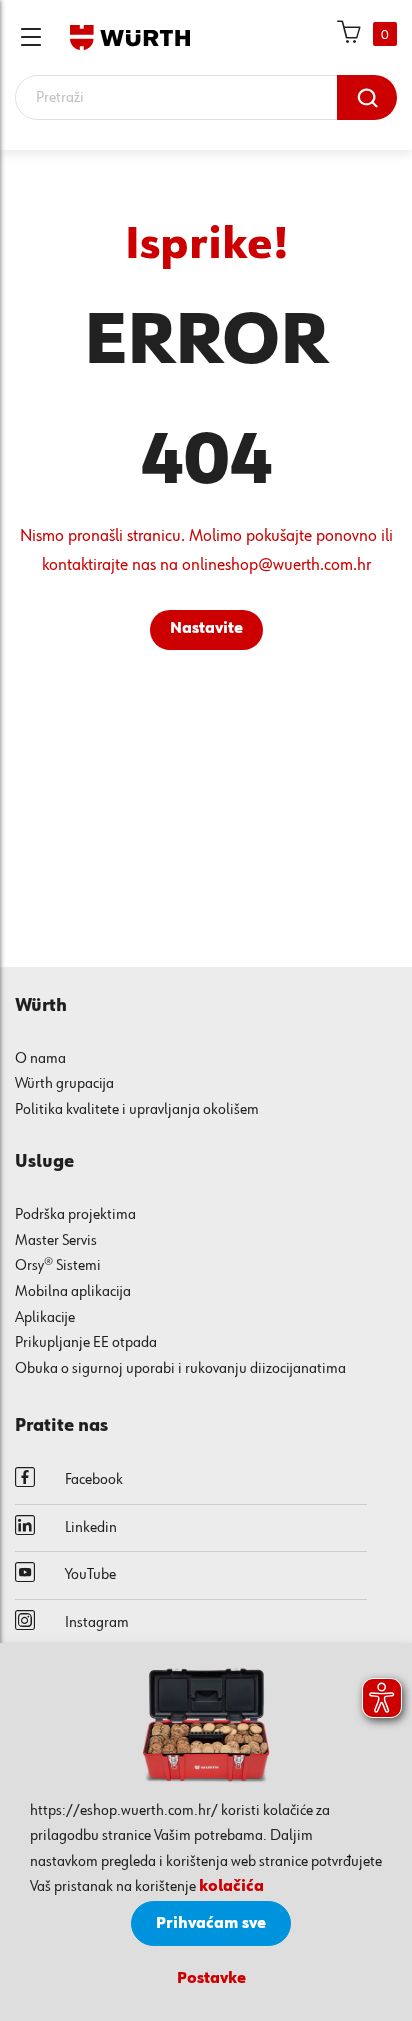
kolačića (231, 1887)
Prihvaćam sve (211, 1924)
